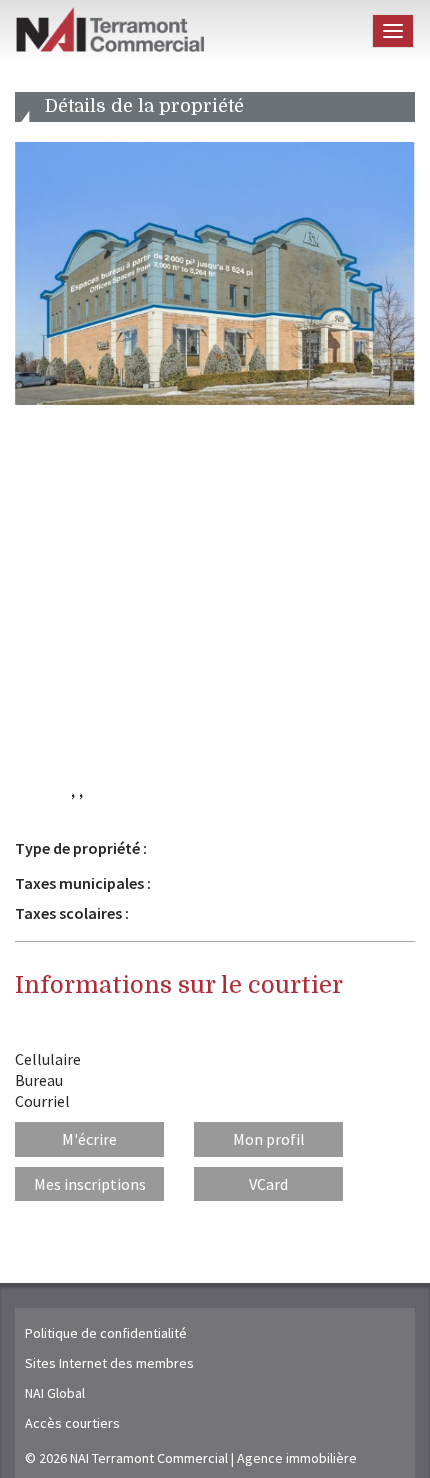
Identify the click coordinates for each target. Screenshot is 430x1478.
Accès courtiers (72, 1423)
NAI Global (55, 1393)
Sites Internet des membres (109, 1363)
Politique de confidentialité (106, 1333)
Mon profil (269, 1139)
